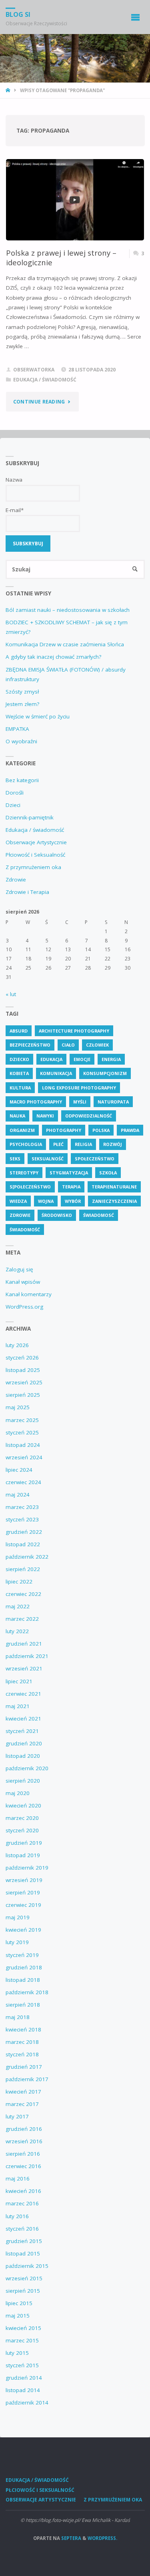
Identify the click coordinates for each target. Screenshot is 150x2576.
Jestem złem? (22, 704)
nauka (17, 1116)
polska (101, 1130)
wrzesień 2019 (24, 1880)
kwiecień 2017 (23, 2092)
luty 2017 (17, 2116)
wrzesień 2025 (24, 1382)
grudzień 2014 (24, 2378)
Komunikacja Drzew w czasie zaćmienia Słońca (65, 644)
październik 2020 (27, 1768)
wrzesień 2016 (24, 2141)
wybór (73, 1201)
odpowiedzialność (89, 1116)
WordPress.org (24, 1307)
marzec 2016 (22, 2203)
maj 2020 (18, 1793)
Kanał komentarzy (29, 1294)
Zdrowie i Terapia (27, 892)
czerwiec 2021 (23, 1694)
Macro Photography (36, 1102)
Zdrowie (16, 880)
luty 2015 (17, 2353)
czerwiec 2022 (23, 1594)
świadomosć (99, 1215)
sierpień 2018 (23, 2005)
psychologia (26, 1144)
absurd (19, 1031)
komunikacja (56, 1073)
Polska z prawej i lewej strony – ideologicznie (61, 257)
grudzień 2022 (24, 1532)
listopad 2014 (23, 2390)
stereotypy (24, 1173)
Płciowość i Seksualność (35, 855)
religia (83, 1144)
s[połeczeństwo (30, 1187)
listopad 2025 (23, 1370)
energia (111, 1059)
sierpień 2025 (23, 1395)
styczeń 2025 (22, 1432)
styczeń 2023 (22, 1519)
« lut (11, 994)
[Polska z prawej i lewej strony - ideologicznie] (75, 200)
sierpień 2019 (23, 1892)
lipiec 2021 (19, 1681)
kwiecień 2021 (23, 1719)
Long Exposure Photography (79, 1088)
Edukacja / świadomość (45, 380)
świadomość (25, 1230)
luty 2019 (17, 1942)
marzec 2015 (22, 2340)
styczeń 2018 (22, 2054)
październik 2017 (27, 2079)
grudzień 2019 (24, 1843)
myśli (80, 1102)
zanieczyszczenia (114, 1201)
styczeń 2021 (22, 1731)
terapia (71, 1187)
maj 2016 (18, 2179)
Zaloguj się (19, 1269)
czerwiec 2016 (23, 2166)
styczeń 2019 (22, 1955)
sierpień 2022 (23, 1569)
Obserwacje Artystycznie (36, 842)
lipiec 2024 (19, 1470)
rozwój (113, 1144)
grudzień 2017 (24, 2067)
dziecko (19, 1059)
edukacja (51, 1059)
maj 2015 (18, 2316)
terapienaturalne (114, 1187)
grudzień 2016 (24, 2129)
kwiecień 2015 (23, 2328)
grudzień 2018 (24, 1967)
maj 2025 (18, 1407)
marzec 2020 (22, 1818)
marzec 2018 (22, 2042)
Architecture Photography (74, 1031)
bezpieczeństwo (30, 1045)
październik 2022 (27, 1557)
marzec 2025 (22, 1420)
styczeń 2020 (22, 1830)
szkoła (108, 1173)
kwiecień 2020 (23, 1805)
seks (15, 1159)
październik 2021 (27, 1656)
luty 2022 (17, 1631)
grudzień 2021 (24, 1644)
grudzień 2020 (24, 1743)
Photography (64, 1130)
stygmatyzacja (69, 1173)
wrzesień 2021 (24, 1668)
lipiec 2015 (19, 2303)
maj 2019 (18, 1917)
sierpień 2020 (23, 1781)
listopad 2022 (23, 1544)
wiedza (18, 1201)
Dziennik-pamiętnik (30, 817)
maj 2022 (18, 1606)
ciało (68, 1045)
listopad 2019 (23, 1855)
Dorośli (15, 793)
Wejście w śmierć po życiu (38, 716)
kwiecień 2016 (23, 2191)
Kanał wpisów (23, 1282)
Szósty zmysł (22, 692)
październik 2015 (27, 2266)
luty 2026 (17, 1345)
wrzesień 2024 (24, 1457)
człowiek (97, 1045)
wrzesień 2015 (24, 2278)
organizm (22, 1130)
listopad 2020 (23, 1756)
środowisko (57, 1215)
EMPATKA (17, 729)
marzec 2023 (22, 1507)
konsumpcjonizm (105, 1073)
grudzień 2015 (24, 2241)
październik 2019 (27, 1868)
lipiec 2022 (19, 1582)
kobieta (19, 1073)
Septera (71, 2538)
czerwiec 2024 (23, 1482)
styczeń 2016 (22, 2229)
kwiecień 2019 (23, 1930)
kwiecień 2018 (23, 2029)
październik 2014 (27, 2403)
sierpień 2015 (23, 2291)
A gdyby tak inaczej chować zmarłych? (53, 657)
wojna (46, 1201)
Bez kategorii (22, 780)
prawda (130, 1130)
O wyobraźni (21, 741)
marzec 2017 (22, 2104)
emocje (82, 1059)
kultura (20, 1088)
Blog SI (18, 14)
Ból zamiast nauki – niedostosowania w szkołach (68, 610)
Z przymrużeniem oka (33, 867)
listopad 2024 (23, 1445)
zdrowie (20, 1215)
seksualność (48, 1159)
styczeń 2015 (22, 2365)
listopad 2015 (23, 2253)
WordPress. (102, 2538)
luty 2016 (17, 2216)
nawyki (45, 1116)
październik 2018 (27, 1992)
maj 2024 (18, 1495)
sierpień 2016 (23, 2154)
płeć (58, 1144)
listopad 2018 (23, 1980)
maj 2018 (18, 2017)
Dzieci (13, 805)
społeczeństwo (95, 1159)
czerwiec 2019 (23, 1905)
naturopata (113, 1102)
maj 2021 (18, 1706)
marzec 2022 (22, 1619)
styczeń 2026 (22, 1358)
